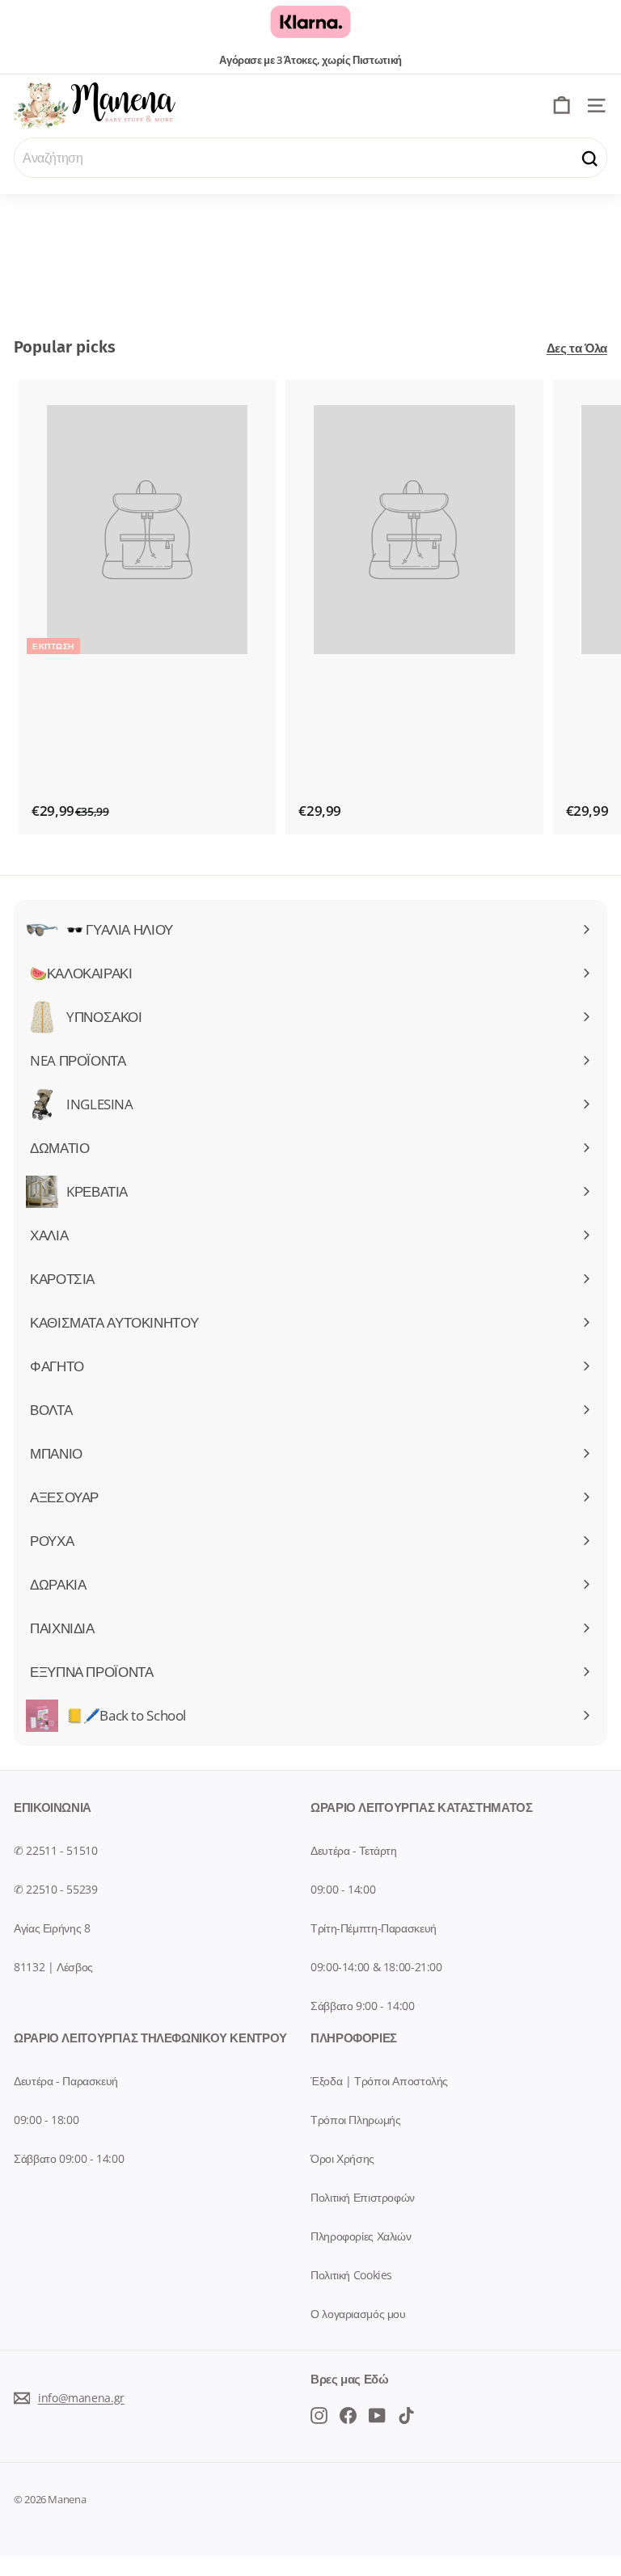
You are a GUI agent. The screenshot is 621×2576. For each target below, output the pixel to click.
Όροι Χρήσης (342, 2158)
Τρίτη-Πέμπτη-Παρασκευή (374, 1928)
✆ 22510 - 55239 (55, 1889)
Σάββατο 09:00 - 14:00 (69, 2158)
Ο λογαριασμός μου (358, 2314)
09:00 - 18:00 (46, 2120)
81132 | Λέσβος (53, 1967)
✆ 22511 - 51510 (55, 1850)
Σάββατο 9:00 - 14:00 (363, 2006)
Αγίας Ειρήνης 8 (52, 1928)
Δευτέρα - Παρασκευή (66, 2081)
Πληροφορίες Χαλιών (361, 2236)
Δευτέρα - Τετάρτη (354, 1850)
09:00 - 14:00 (343, 1889)
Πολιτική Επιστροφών (363, 2197)
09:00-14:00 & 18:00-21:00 (376, 1967)
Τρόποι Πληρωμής (355, 2120)
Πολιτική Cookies (351, 2275)
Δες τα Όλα (577, 348)
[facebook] (319, 2414)
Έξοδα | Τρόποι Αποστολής (379, 2081)
